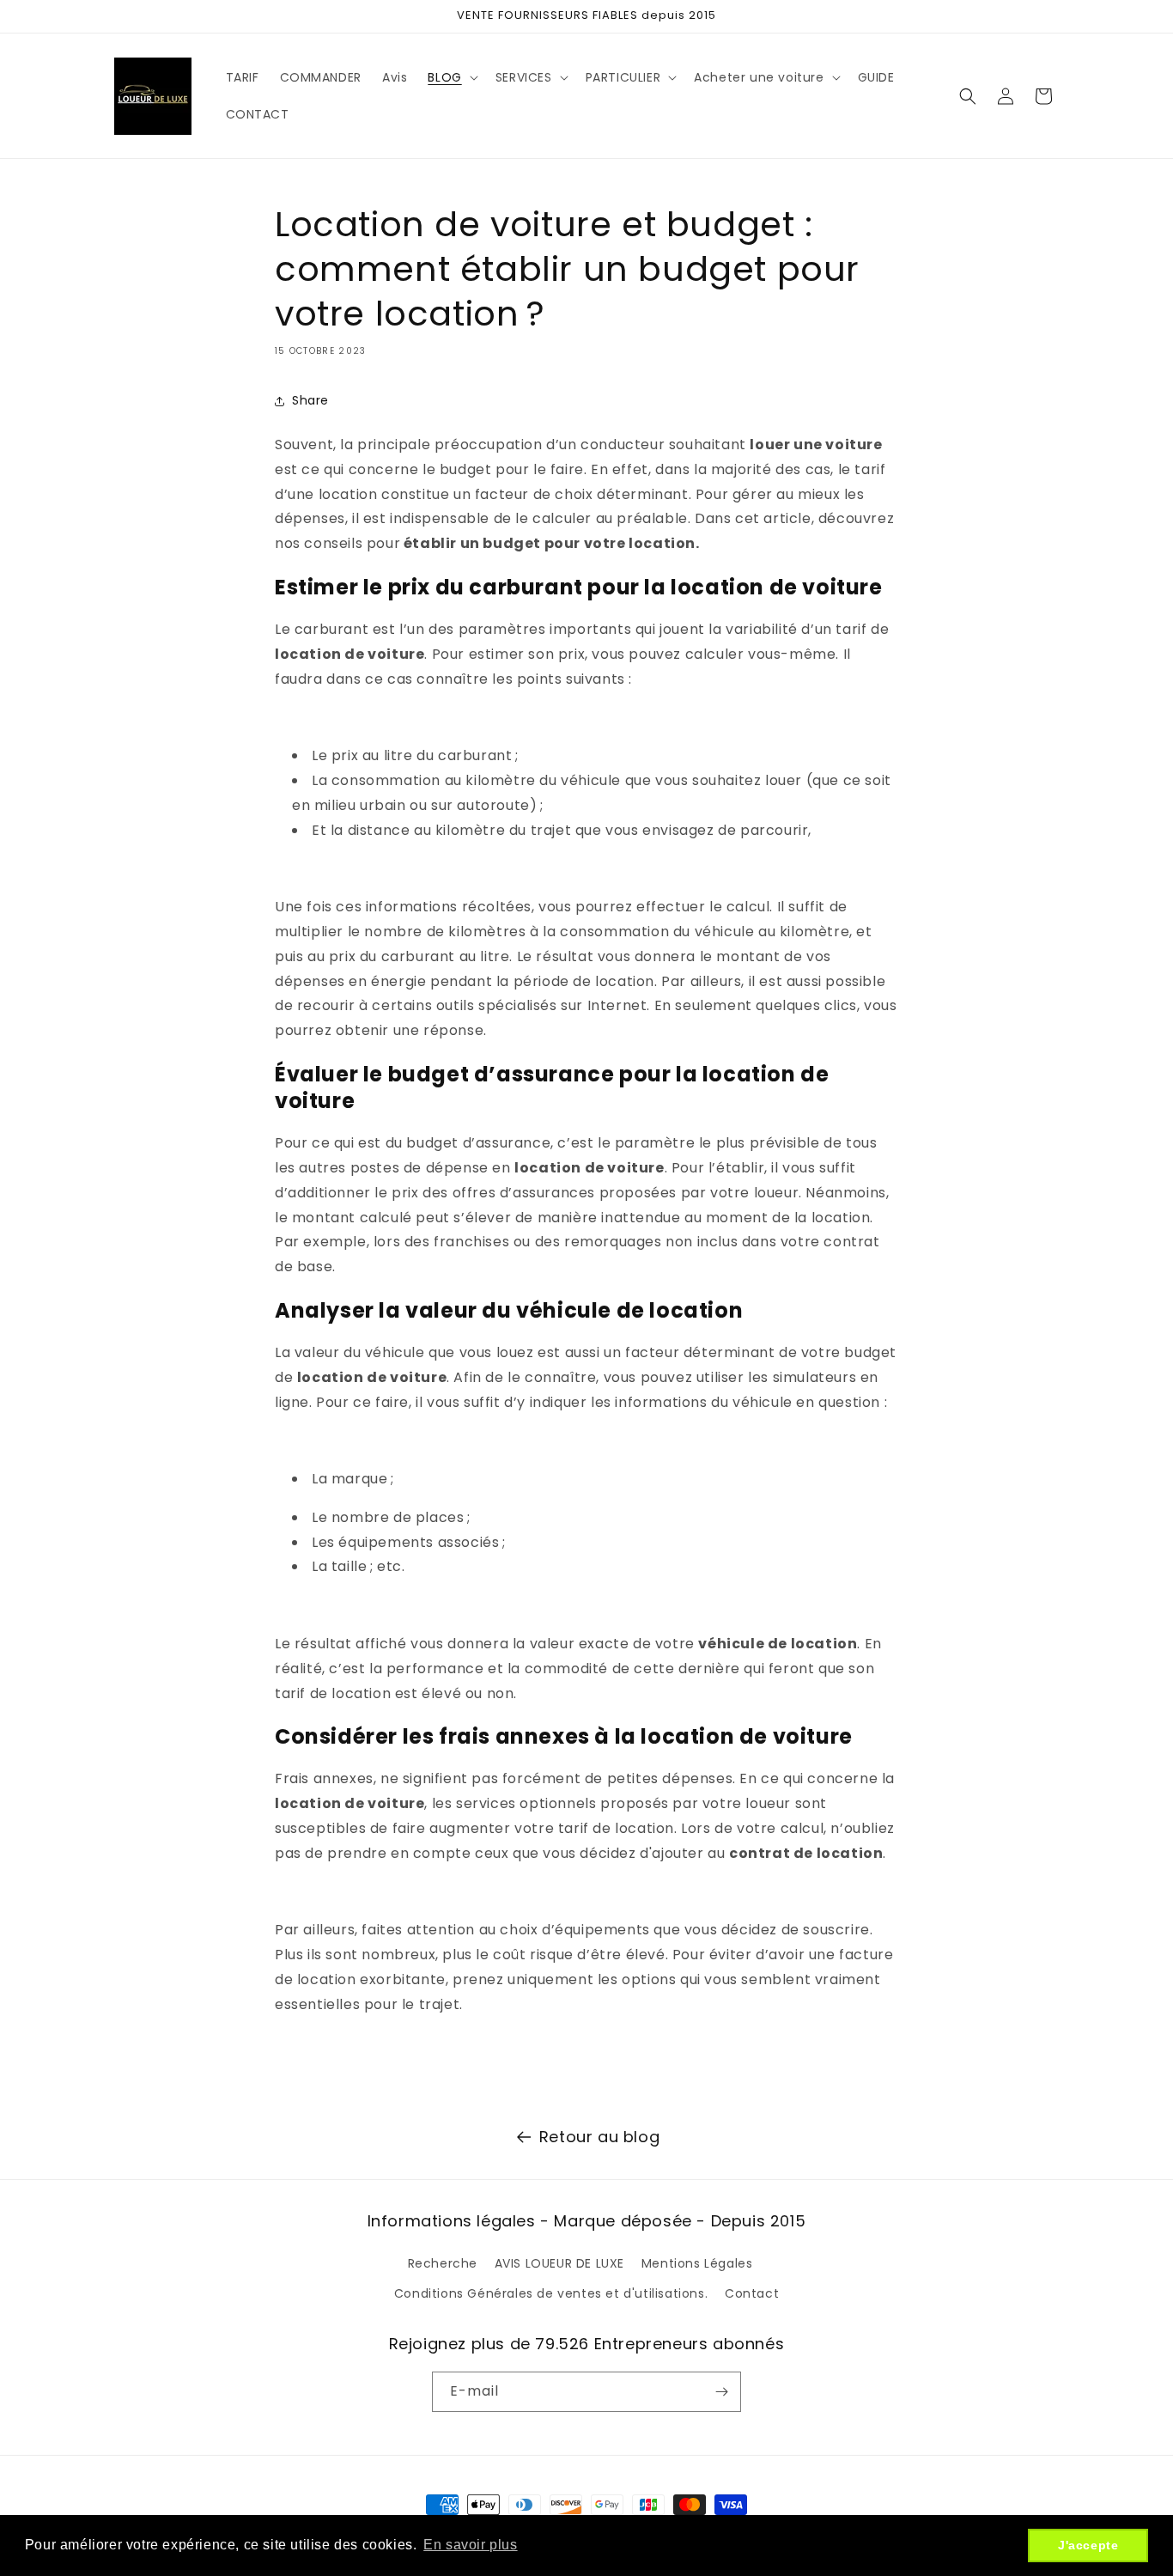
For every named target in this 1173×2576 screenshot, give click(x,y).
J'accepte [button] (1088, 2545)
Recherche (443, 2262)
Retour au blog (599, 2137)
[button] (451, 77)
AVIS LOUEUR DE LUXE (559, 2262)
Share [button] (310, 400)
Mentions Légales (697, 2262)
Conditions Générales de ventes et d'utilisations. (551, 2293)
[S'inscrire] (721, 2392)
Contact (752, 2293)
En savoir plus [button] (470, 2545)
